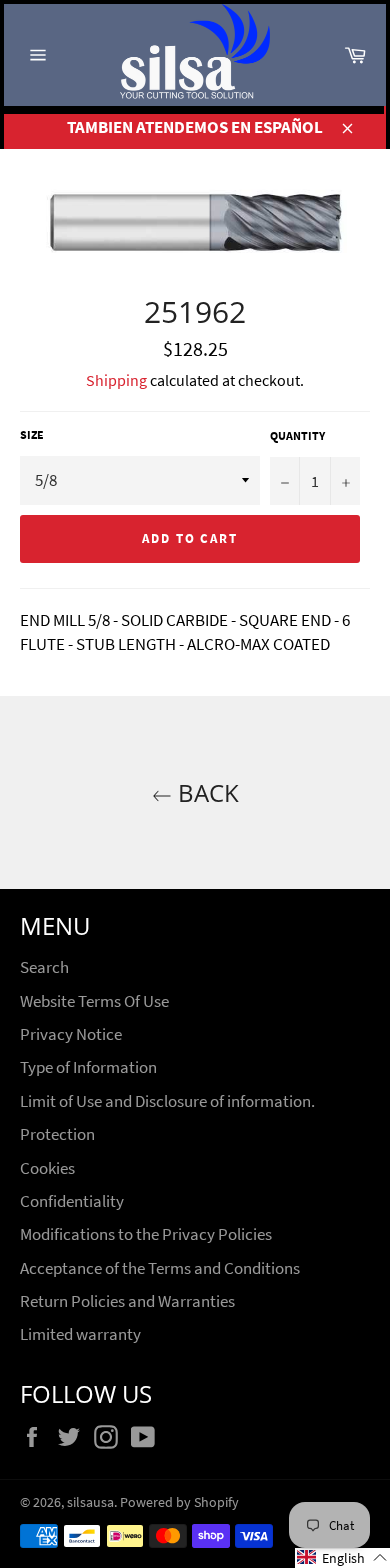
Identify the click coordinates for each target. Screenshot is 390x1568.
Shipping (116, 380)
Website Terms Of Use (94, 1001)
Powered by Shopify (179, 1502)
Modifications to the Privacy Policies (146, 1234)
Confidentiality (72, 1201)
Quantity (297, 435)
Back (205, 792)
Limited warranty (80, 1334)
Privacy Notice (71, 1034)
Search (44, 967)
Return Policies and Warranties (127, 1301)
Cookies (47, 1168)
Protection (57, 1134)
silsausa (90, 1502)
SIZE (32, 434)
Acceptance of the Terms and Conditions (160, 1268)
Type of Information (88, 1067)
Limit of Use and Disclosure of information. (167, 1101)
